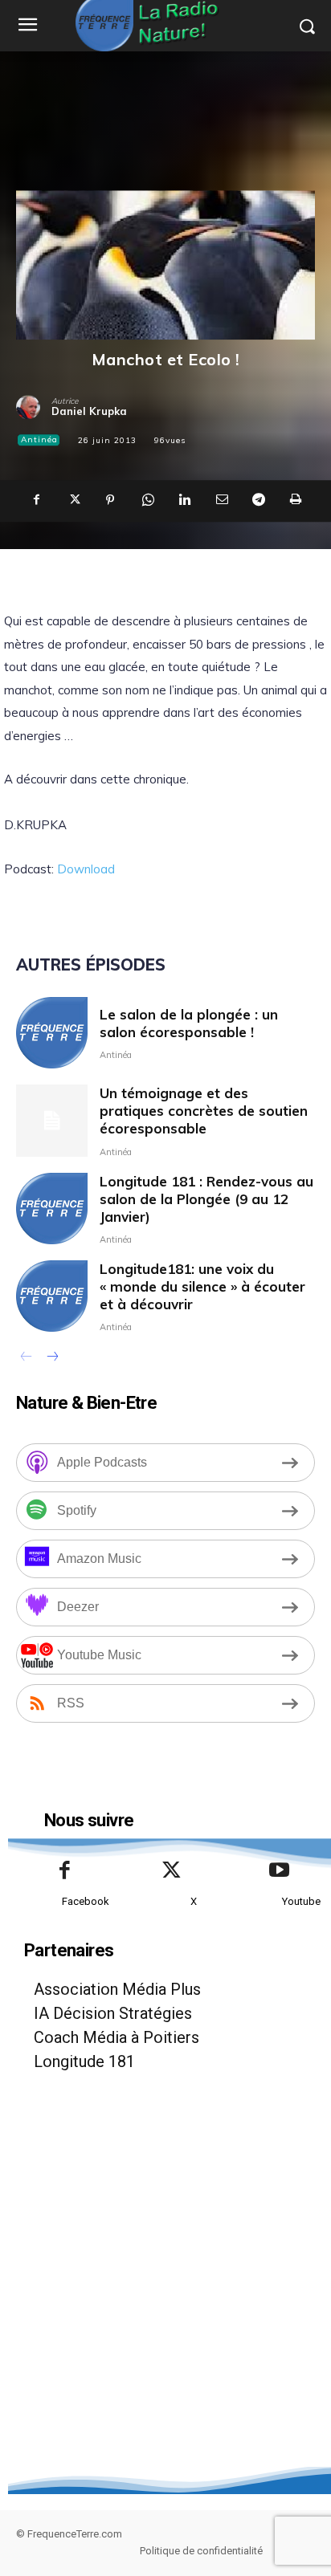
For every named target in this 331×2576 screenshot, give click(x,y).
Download (86, 869)
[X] (73, 501)
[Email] (221, 501)
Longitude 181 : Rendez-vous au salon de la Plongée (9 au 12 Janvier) (206, 1199)
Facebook (86, 1901)
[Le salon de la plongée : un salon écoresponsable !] (52, 1033)
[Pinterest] (110, 501)
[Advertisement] (165, 2301)
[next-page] (52, 1358)
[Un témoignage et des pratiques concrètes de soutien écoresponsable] (52, 1120)
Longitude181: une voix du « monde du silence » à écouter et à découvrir (202, 1286)
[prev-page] (26, 1358)
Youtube (301, 1901)
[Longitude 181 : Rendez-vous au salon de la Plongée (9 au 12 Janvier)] (52, 1209)
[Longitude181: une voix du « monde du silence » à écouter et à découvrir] (52, 1296)
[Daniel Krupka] (34, 407)
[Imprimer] (295, 501)
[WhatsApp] (147, 501)
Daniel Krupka (89, 411)
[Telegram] (258, 501)
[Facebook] (36, 501)
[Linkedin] (184, 501)
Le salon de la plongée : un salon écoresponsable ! (189, 1023)
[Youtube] (280, 1871)
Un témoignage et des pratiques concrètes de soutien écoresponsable (204, 1111)
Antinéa (39, 440)
